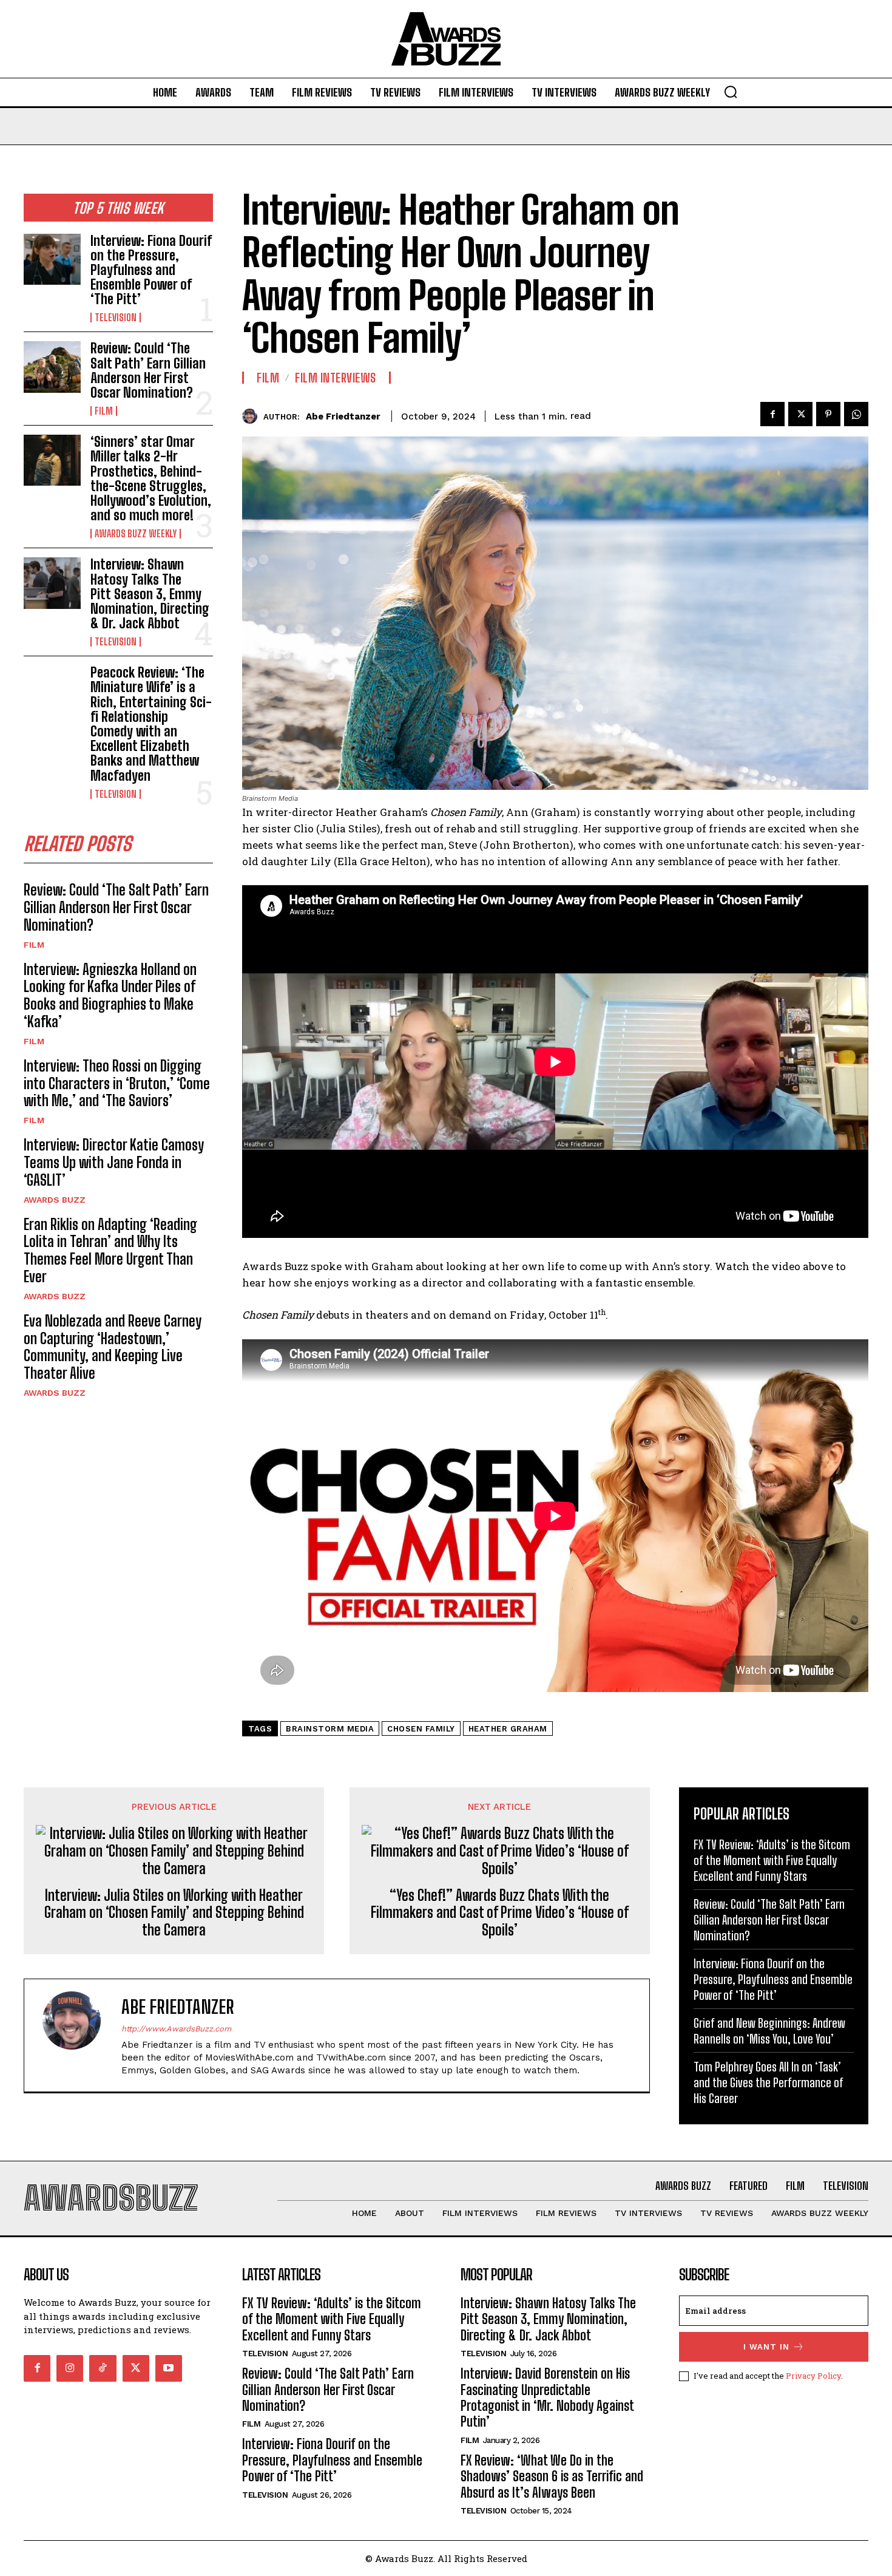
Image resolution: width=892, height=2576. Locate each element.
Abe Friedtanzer (343, 416)
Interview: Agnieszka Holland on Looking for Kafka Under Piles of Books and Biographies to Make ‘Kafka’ (110, 995)
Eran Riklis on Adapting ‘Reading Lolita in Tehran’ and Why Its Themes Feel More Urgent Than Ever (110, 1250)
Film (104, 411)
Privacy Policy (813, 2376)
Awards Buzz (55, 1200)
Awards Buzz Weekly (136, 534)
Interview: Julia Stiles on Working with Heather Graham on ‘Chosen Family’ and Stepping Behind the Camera (174, 1913)
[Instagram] (70, 2368)
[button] (731, 92)
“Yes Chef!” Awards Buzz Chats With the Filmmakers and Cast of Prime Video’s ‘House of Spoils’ (500, 1913)
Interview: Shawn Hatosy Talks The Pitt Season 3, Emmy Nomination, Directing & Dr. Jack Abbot (150, 594)
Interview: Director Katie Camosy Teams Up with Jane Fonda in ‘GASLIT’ (114, 1162)
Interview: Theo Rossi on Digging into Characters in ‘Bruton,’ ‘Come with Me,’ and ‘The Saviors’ (117, 1083)
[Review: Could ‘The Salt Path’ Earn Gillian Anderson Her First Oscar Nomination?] (52, 367)
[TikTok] (103, 2368)
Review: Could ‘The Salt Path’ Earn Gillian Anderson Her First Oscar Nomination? (148, 370)
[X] (800, 414)
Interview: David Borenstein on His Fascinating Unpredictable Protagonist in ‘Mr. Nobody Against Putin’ (547, 2398)
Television (116, 318)
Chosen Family (421, 1729)
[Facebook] (772, 414)
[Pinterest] (828, 414)
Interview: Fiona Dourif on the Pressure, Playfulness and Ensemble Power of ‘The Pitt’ (151, 270)
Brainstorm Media (330, 1729)
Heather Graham (508, 1729)
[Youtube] (169, 2368)
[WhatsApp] (856, 414)
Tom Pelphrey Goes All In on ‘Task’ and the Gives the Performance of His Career (769, 2082)
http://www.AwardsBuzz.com (176, 2029)
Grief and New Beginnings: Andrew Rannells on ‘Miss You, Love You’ (769, 2031)
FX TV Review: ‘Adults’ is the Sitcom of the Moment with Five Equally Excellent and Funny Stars (772, 1860)
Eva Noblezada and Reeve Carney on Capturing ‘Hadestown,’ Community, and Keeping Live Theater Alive (113, 1347)
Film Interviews (336, 378)
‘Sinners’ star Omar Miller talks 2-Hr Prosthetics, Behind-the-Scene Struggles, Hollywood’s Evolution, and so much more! (151, 478)
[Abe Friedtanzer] (253, 416)
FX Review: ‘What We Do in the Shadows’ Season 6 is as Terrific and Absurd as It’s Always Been (552, 2476)
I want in (766, 2347)
